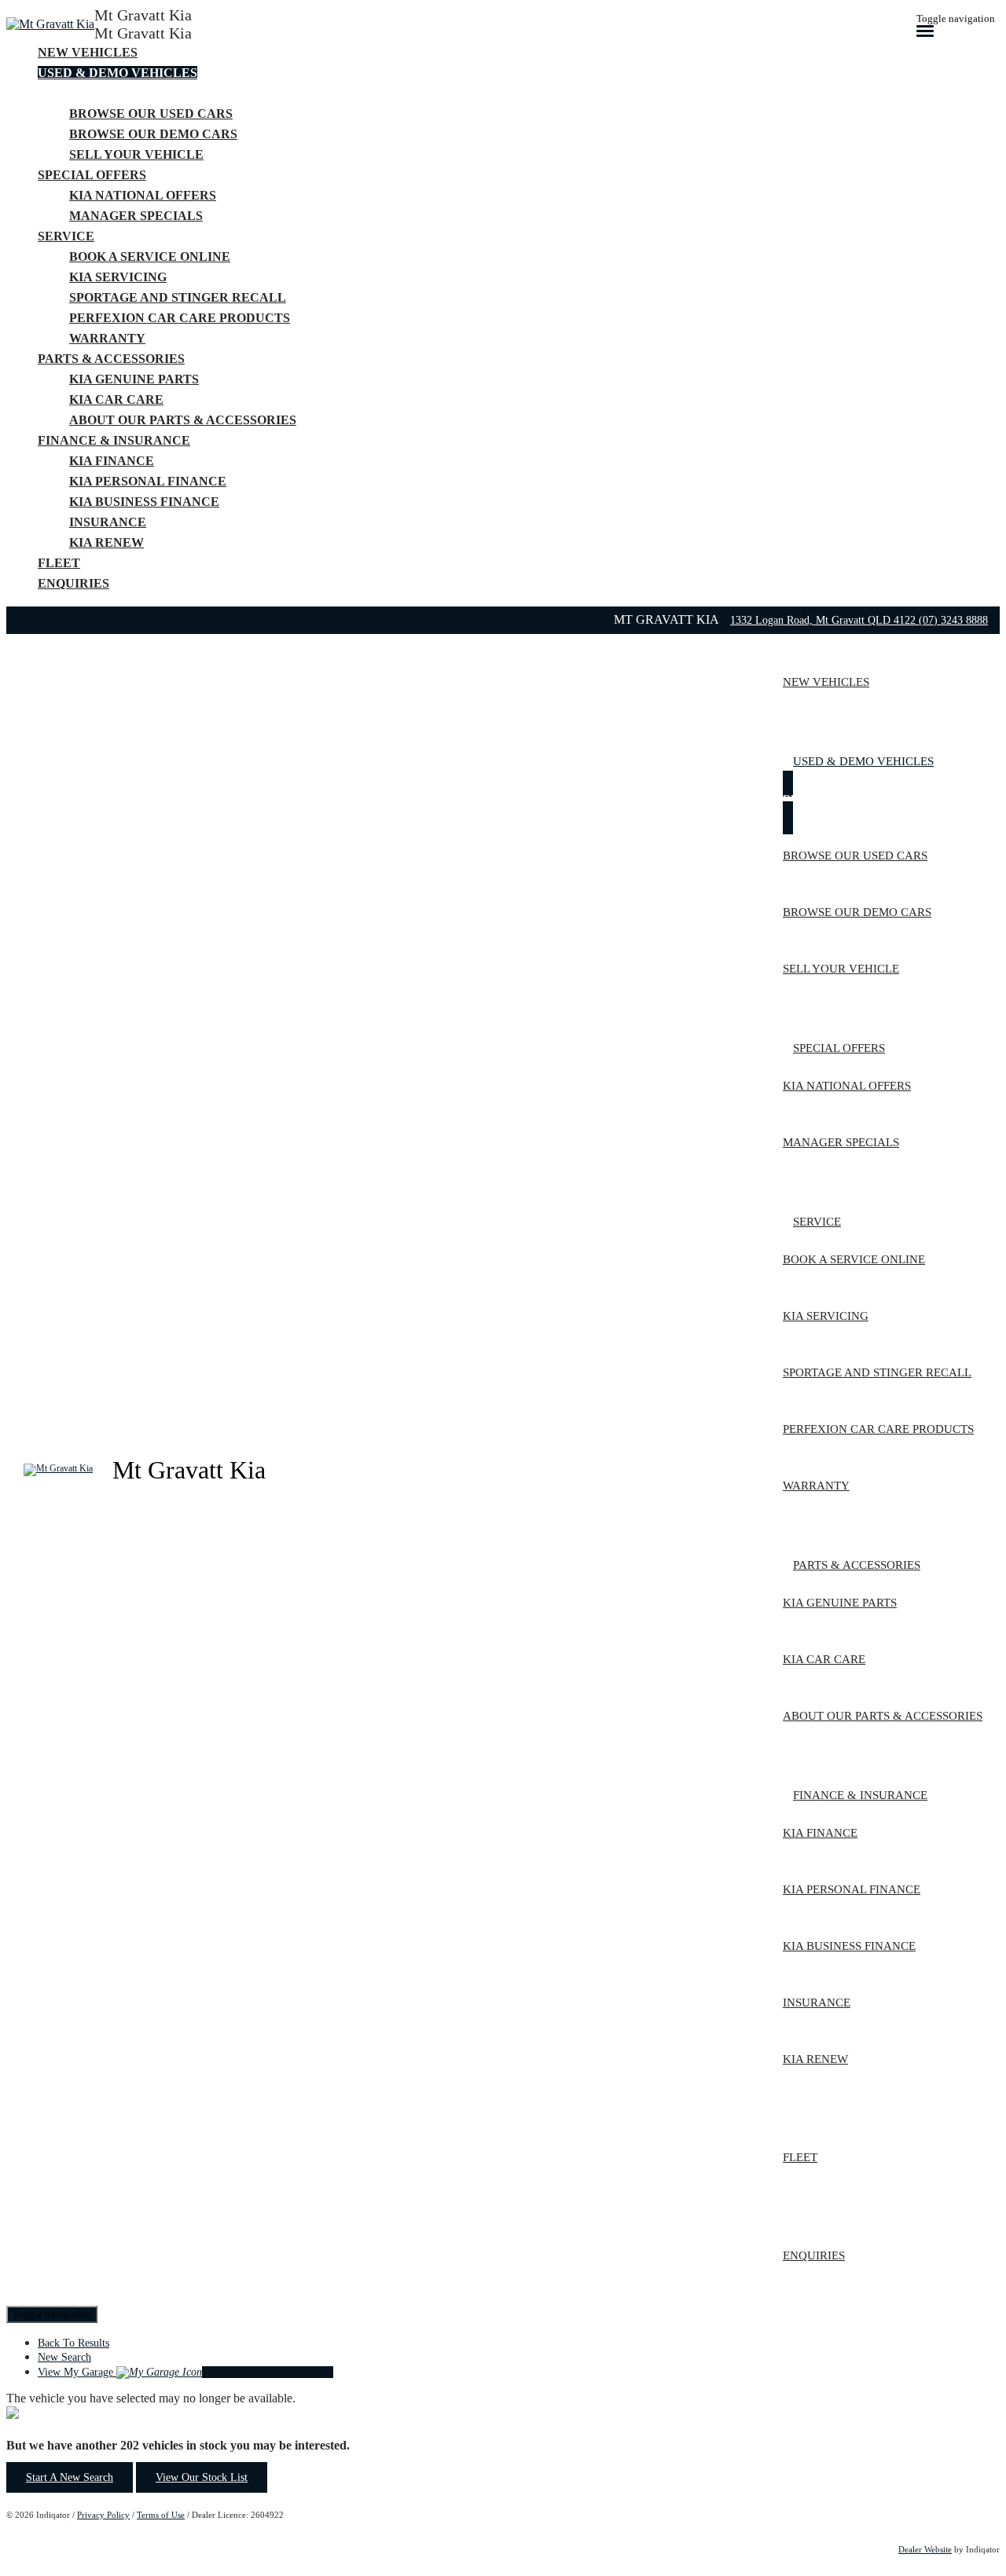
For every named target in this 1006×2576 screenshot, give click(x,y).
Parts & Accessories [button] (111, 359)
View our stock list (202, 2477)
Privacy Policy (103, 2515)
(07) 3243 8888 (953, 620)
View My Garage (185, 2372)
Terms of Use (161, 2515)
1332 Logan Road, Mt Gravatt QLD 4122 (824, 620)
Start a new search (70, 2477)
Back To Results (73, 2343)
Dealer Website (925, 2549)
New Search (64, 2357)
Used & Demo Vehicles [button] (117, 73)
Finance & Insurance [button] (114, 440)
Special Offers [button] (92, 175)
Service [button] (66, 236)
